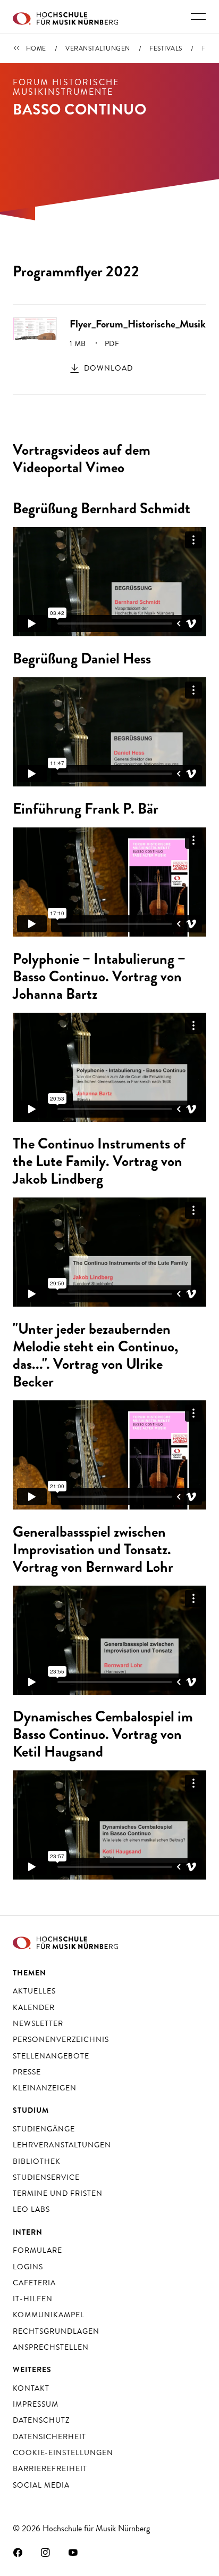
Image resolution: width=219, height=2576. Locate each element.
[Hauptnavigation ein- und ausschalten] (198, 17)
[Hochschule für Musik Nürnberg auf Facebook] (18, 2552)
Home (36, 48)
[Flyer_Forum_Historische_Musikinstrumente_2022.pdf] (35, 327)
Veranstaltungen (98, 48)
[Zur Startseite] (65, 17)
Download (108, 368)
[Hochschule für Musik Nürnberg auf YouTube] (73, 2552)
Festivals (166, 48)
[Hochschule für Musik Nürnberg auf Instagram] (46, 2552)
